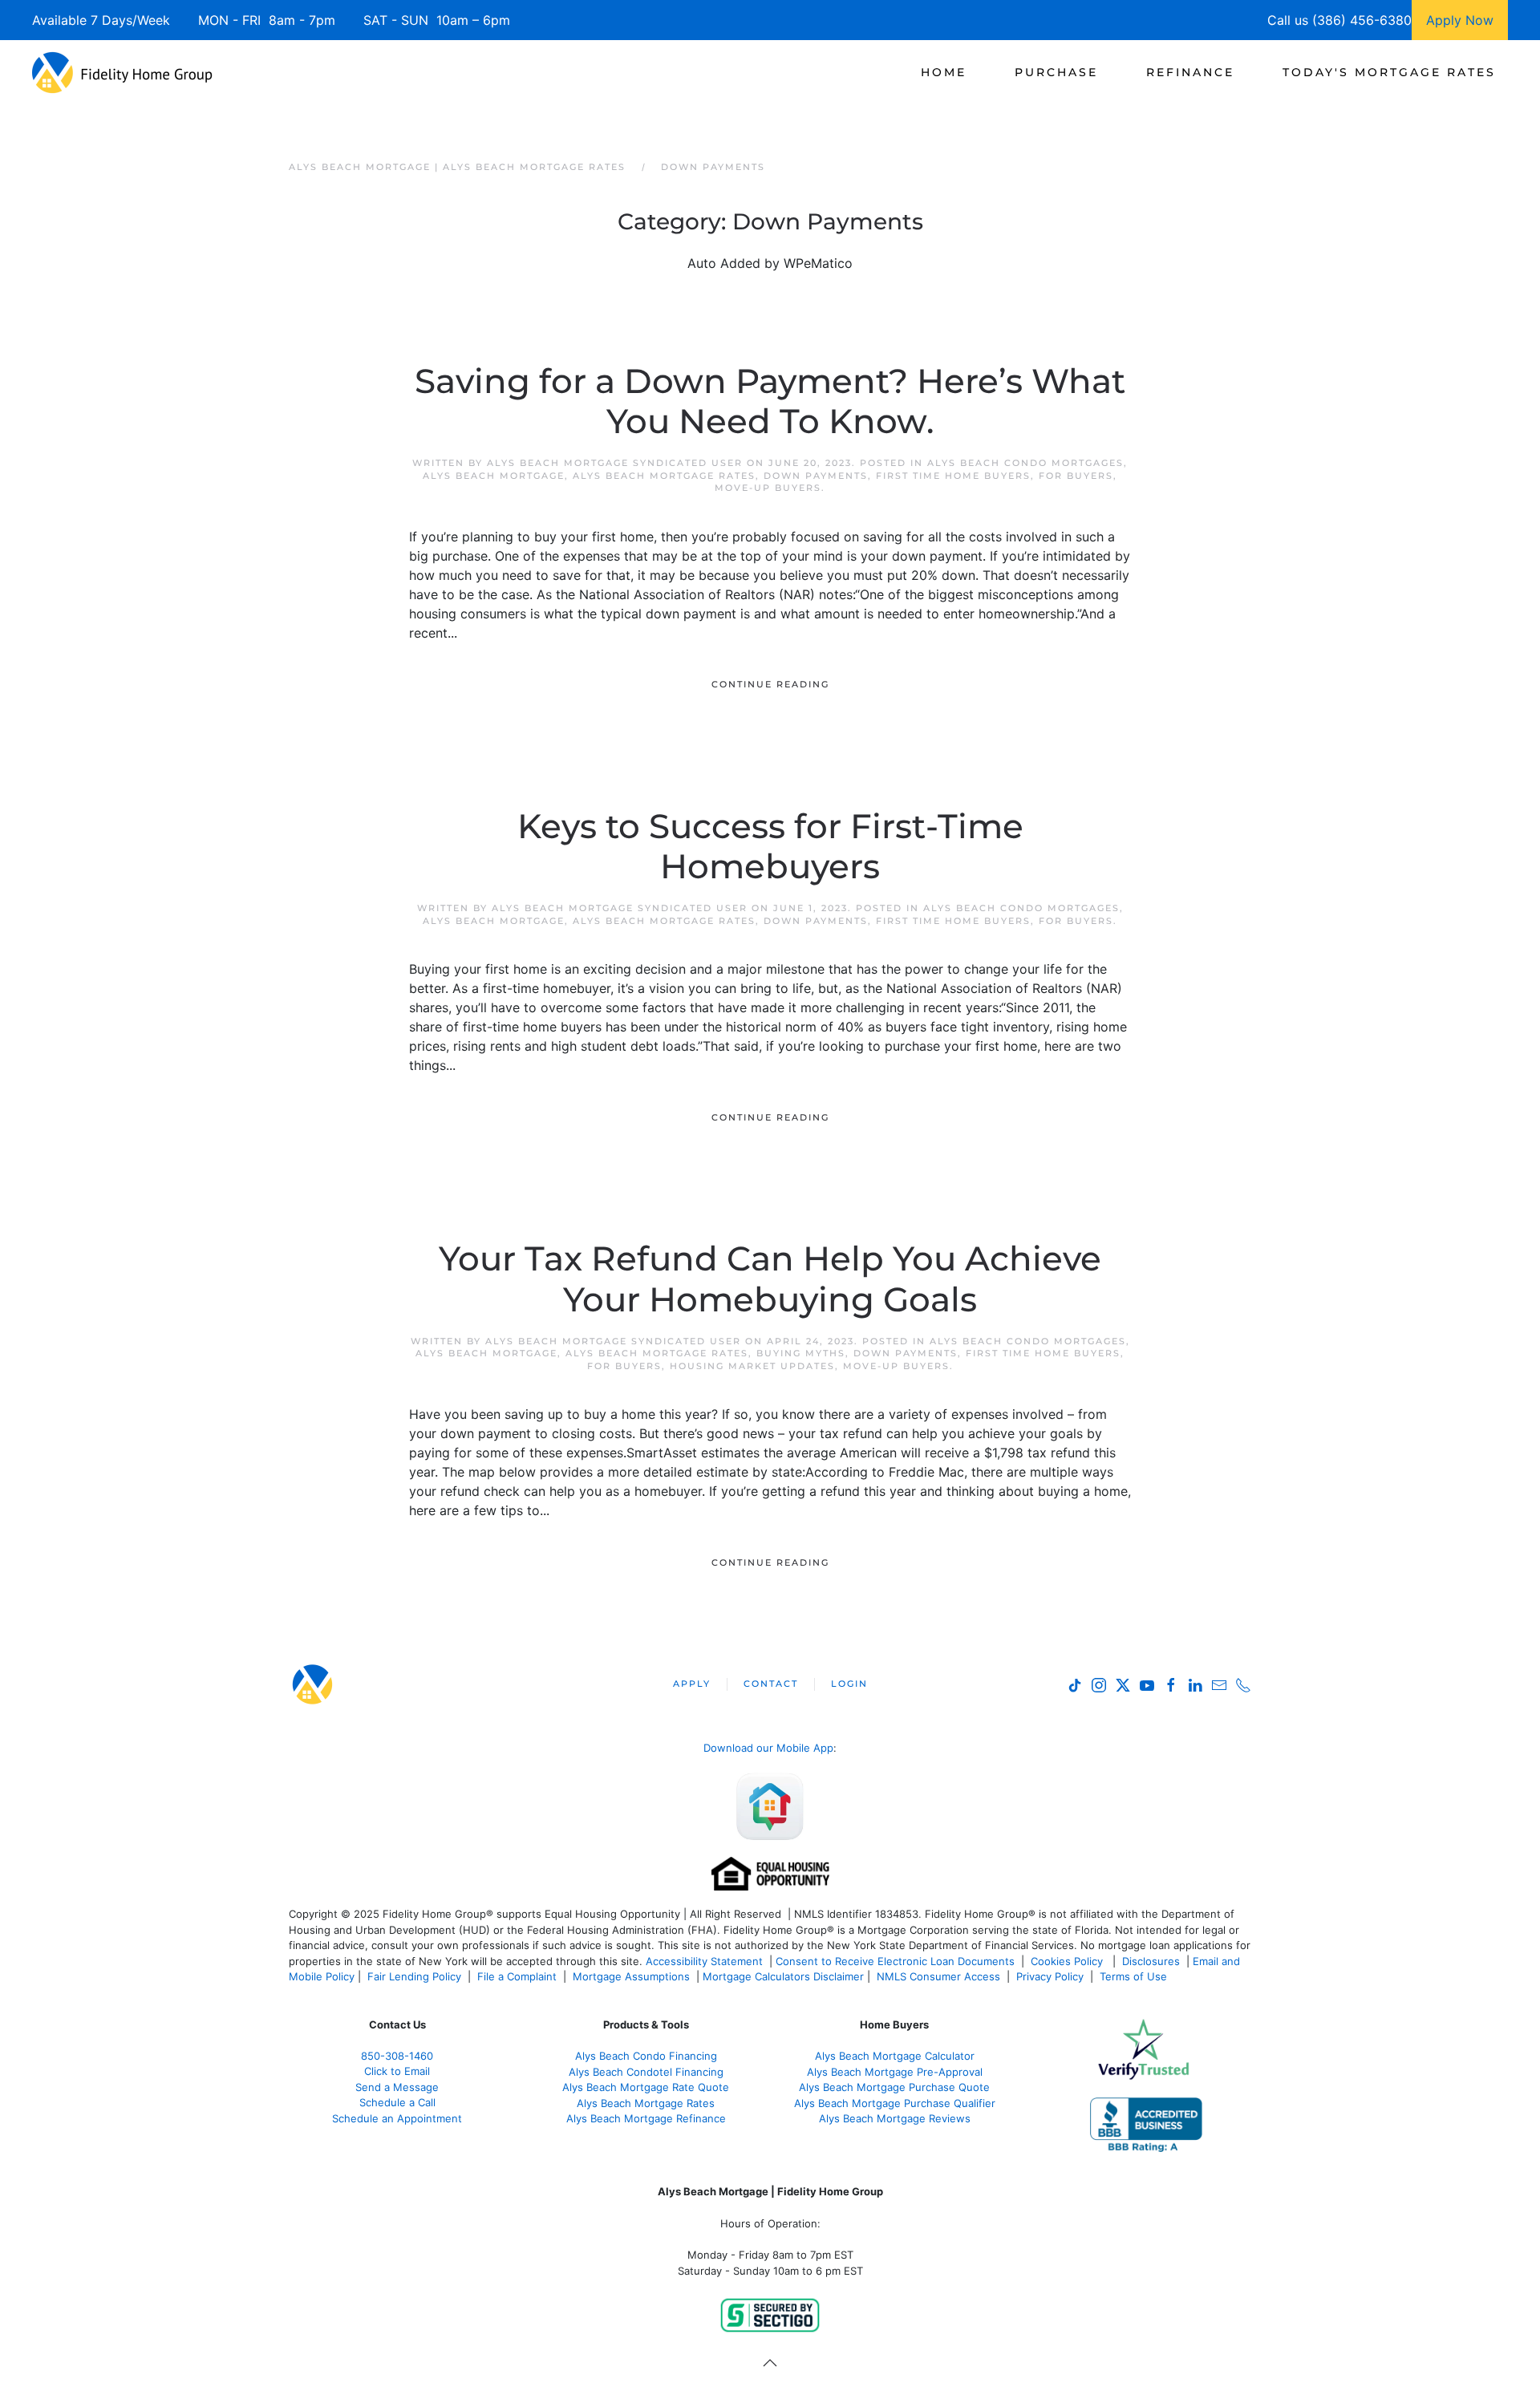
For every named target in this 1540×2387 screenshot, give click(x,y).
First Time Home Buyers (953, 476)
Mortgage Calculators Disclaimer (783, 1976)
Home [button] (944, 72)
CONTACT (771, 1684)
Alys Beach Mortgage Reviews (895, 2118)
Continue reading (770, 684)
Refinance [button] (1190, 72)
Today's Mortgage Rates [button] (1389, 72)
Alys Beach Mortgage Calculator (895, 2056)
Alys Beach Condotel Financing (646, 2072)
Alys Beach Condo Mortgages (1025, 463)
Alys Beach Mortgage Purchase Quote (894, 2087)
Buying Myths (801, 1353)
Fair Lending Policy (414, 1976)
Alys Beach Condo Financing (646, 2056)
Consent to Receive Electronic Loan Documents (895, 1961)
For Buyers (1076, 476)
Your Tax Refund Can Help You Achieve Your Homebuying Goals (770, 1279)
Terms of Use (1135, 1976)
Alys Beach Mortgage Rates (664, 476)
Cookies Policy (1068, 1961)
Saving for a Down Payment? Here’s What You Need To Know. (770, 401)
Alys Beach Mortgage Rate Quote (646, 2087)
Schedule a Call (397, 2102)
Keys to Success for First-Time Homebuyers (770, 846)
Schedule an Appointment (397, 2118)
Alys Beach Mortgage (494, 476)
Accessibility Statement (704, 1961)
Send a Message (397, 2087)
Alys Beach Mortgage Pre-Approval (895, 2072)
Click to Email (397, 2071)
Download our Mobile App (768, 1748)
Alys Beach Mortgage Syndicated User (615, 463)
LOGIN (849, 1684)
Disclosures (1151, 1961)
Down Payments (816, 476)
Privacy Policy (1050, 1976)
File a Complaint (519, 1976)
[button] (770, 2363)
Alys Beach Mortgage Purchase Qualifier (895, 2103)
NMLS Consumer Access (938, 1976)
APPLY (692, 1684)
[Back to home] (122, 72)
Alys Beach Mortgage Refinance (646, 2118)
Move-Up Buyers (768, 488)
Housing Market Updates (752, 1366)
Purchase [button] (1056, 72)
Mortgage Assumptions (631, 1976)
